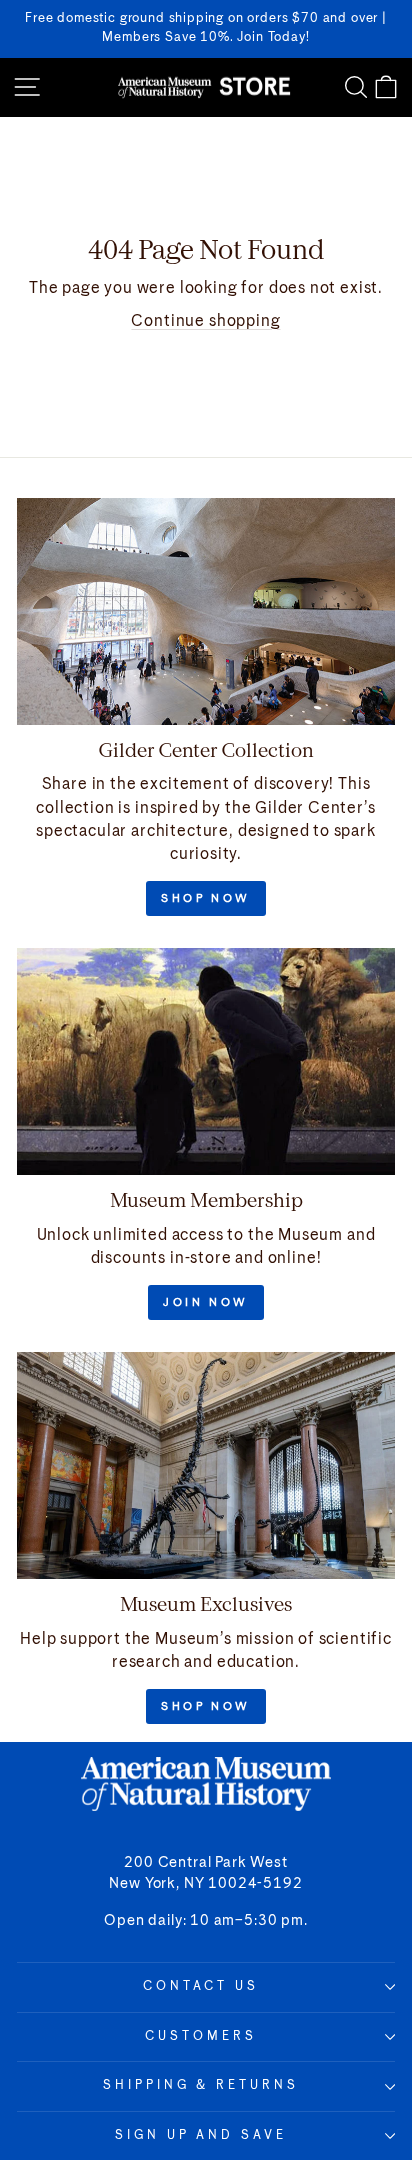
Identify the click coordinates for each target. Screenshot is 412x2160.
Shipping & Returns (201, 2085)
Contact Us (201, 1986)
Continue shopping (205, 321)
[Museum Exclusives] (206, 1465)
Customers (201, 2036)
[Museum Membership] (206, 1061)
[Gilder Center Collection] (206, 611)
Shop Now (206, 898)
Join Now (206, 1302)
